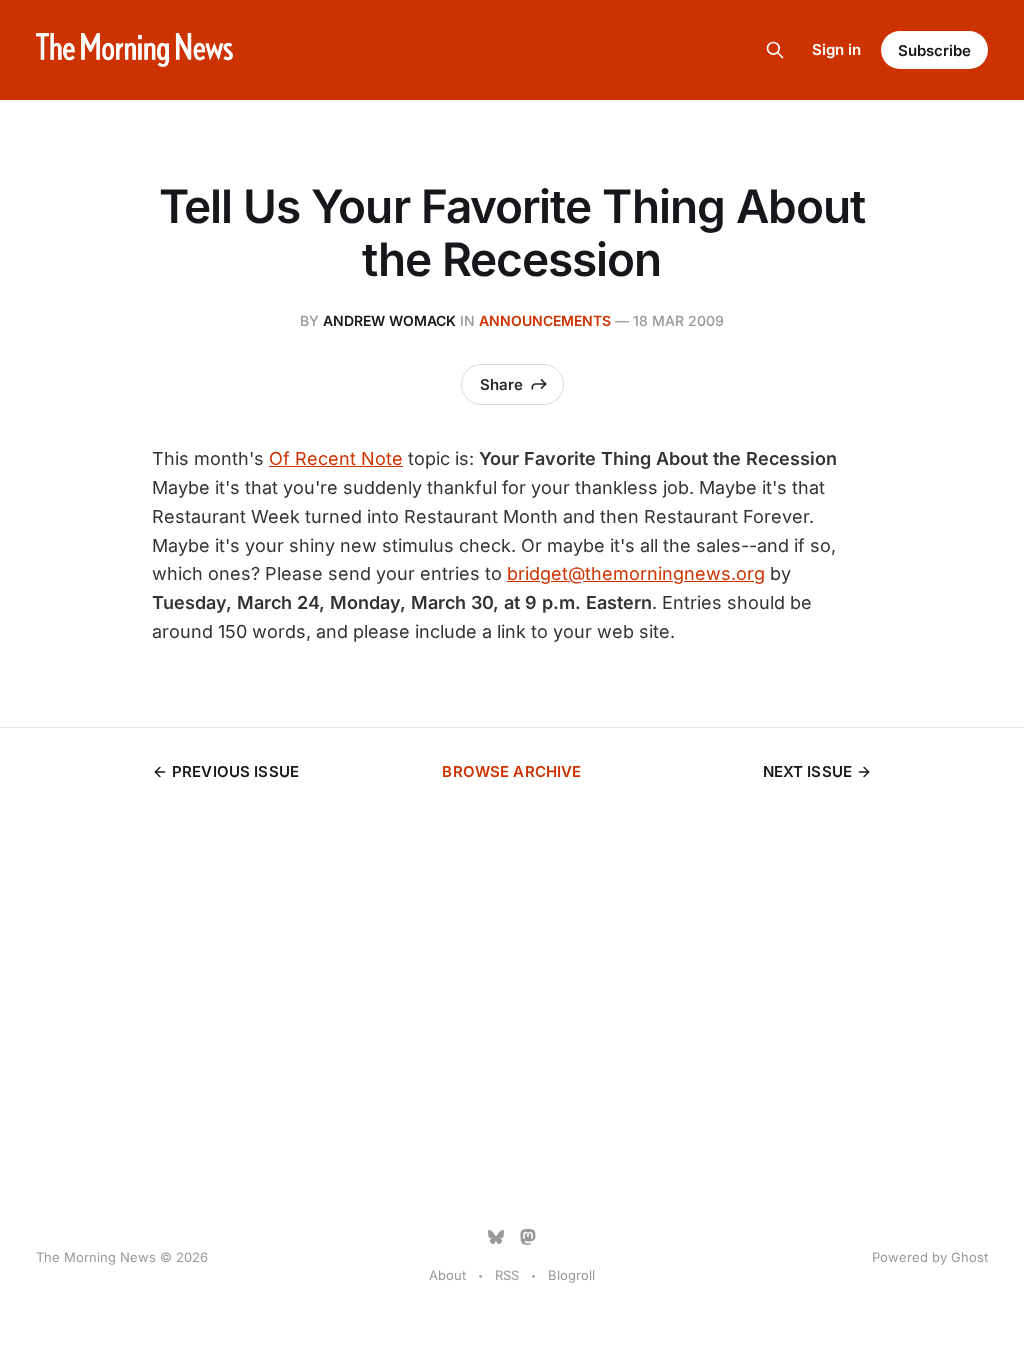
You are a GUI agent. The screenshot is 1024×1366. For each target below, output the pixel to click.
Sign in (836, 49)
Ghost (969, 1257)
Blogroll (571, 1275)
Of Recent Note (336, 458)
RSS (507, 1275)
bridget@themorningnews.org (636, 573)
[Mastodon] (528, 1237)
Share (501, 384)
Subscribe (934, 50)
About (447, 1275)
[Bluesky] (496, 1237)
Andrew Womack (389, 320)
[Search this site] (775, 50)
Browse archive (511, 771)
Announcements (545, 320)
